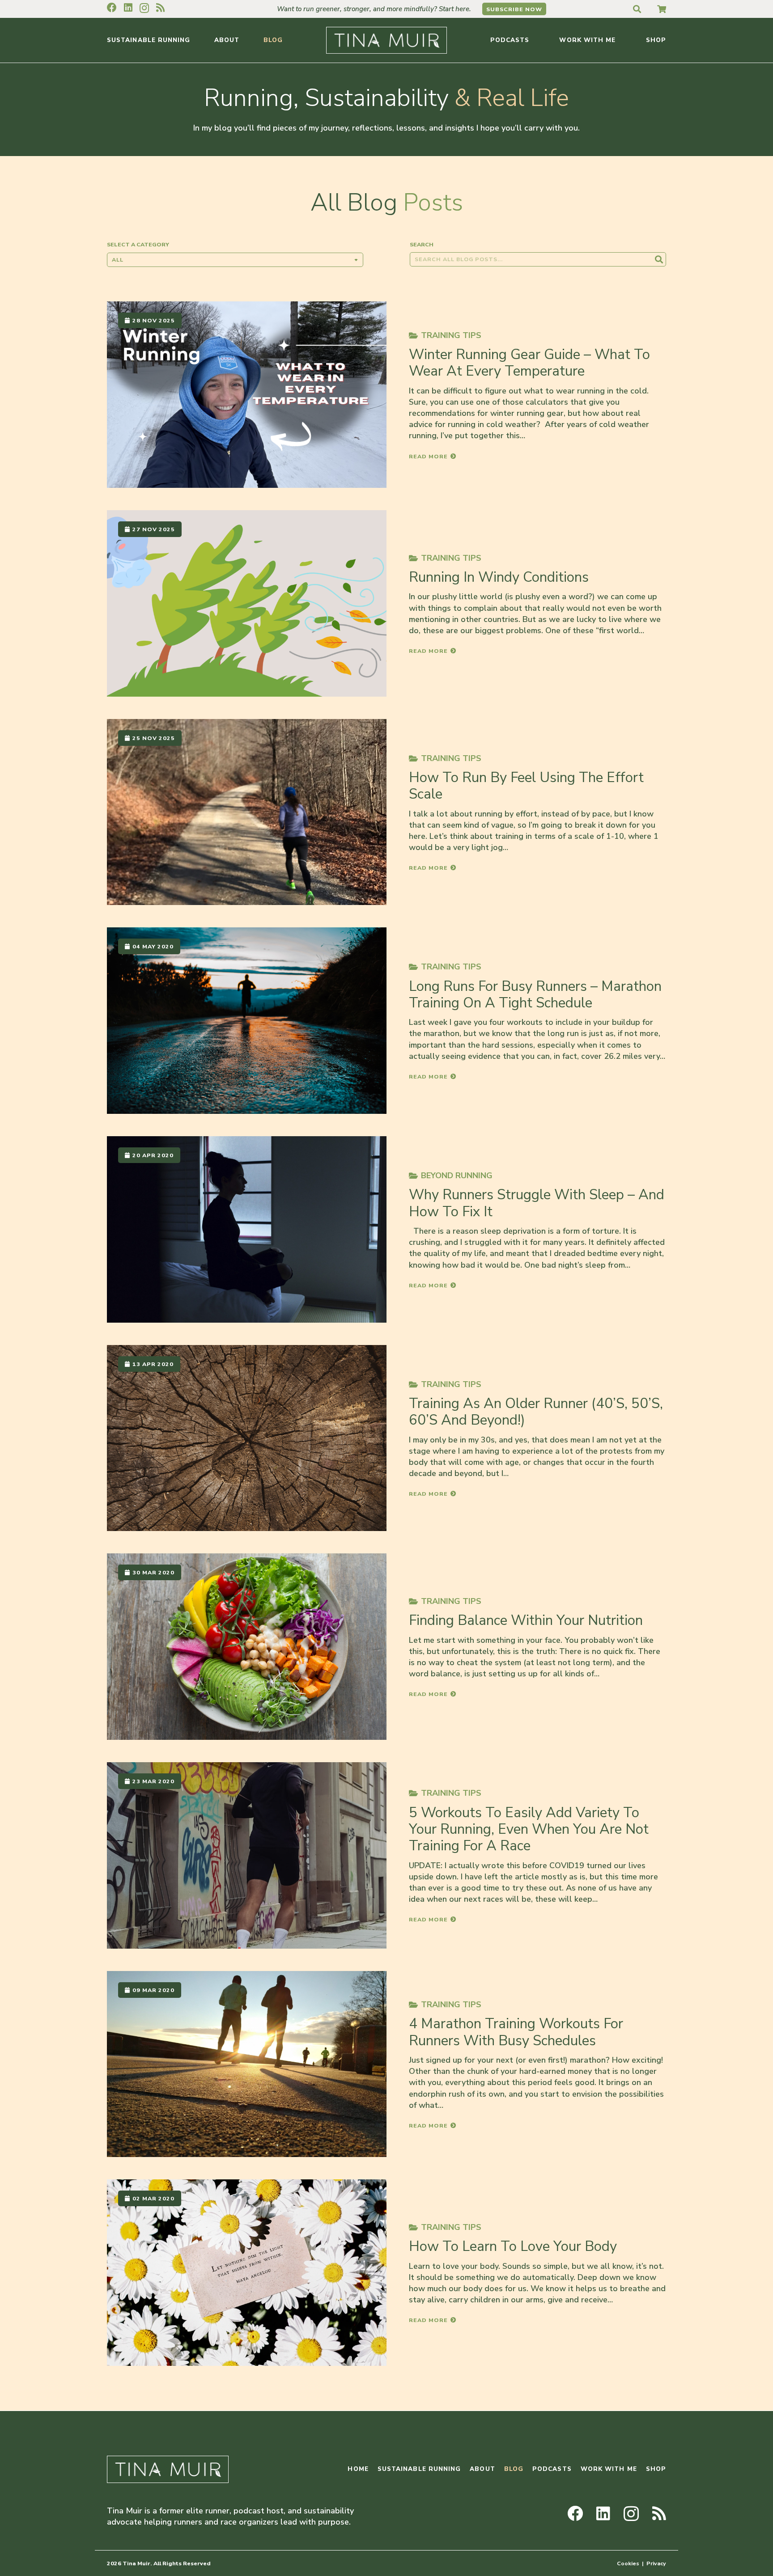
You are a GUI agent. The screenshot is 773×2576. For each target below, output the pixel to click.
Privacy (656, 2563)
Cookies (628, 2563)
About (482, 2469)
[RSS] (160, 8)
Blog (514, 2469)
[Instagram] (144, 8)
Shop (656, 2469)
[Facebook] (112, 8)
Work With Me (609, 2469)
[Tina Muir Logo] (386, 40)
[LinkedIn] (128, 8)
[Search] (659, 259)
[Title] (662, 9)
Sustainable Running (419, 2469)
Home (358, 2469)
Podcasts (552, 2469)
